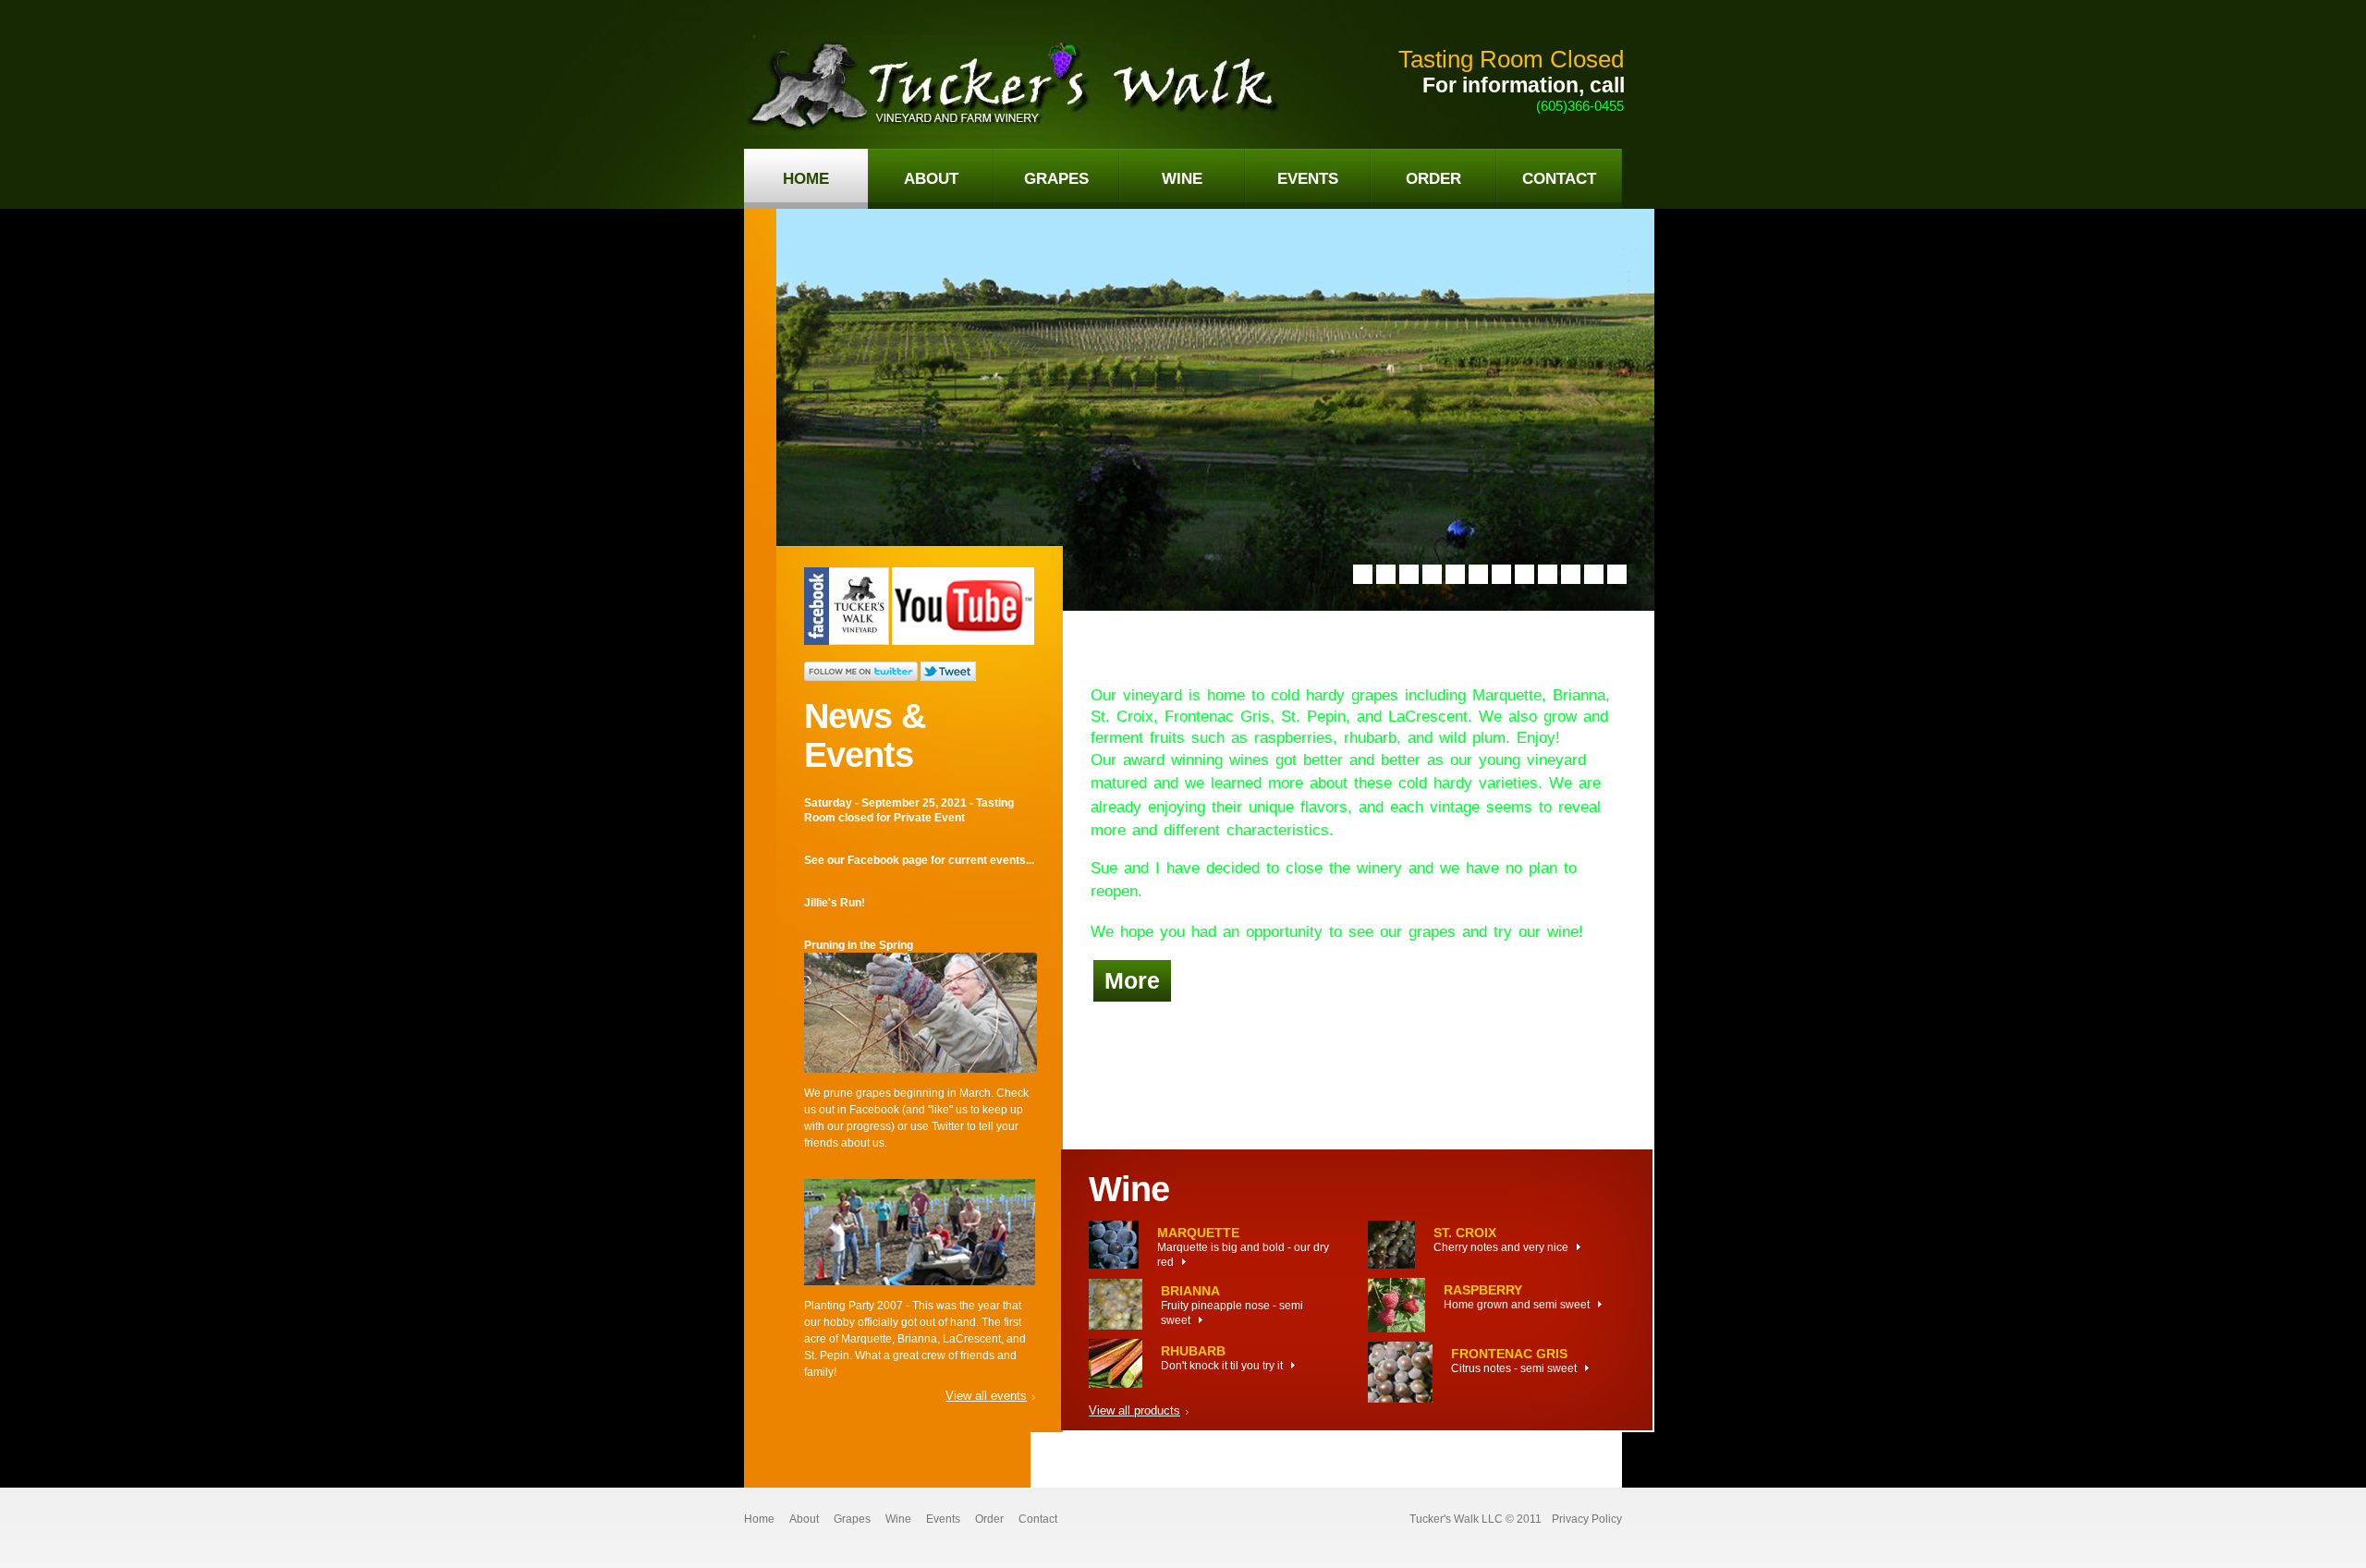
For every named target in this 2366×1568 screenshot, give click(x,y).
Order (989, 1519)
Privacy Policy (1587, 1519)
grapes (1056, 179)
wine (1182, 179)
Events (943, 1519)
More (1132, 980)
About (804, 1519)
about (931, 179)
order (1433, 179)
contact (1559, 179)
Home (759, 1519)
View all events (986, 1396)
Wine (898, 1519)
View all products (1134, 1410)
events (1308, 179)
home (806, 179)
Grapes (852, 1519)
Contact (1038, 1519)
